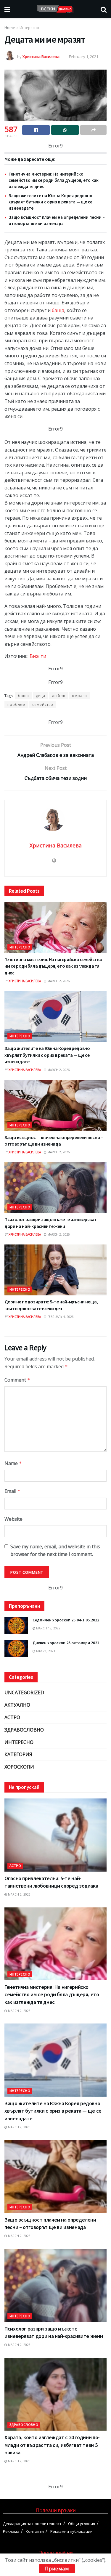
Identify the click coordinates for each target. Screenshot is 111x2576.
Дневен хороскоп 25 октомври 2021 (66, 1643)
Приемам (57, 2569)
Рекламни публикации (71, 2531)
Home (10, 28)
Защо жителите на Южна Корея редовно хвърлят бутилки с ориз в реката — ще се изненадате (50, 202)
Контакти (35, 2531)
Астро (12, 1717)
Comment (17, 1380)
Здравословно (24, 1730)
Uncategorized (24, 1692)
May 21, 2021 (45, 1651)
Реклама (11, 2531)
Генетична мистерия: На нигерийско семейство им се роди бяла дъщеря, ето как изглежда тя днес (54, 180)
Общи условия (82, 2524)
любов (59, 696)
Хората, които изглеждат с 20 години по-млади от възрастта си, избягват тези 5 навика (52, 2445)
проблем (16, 705)
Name (13, 1463)
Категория (18, 1754)
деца (41, 696)
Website (13, 1519)
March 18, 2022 (48, 1628)
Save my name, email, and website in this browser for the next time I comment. (55, 1550)
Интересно (29, 28)
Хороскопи (19, 1767)
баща (58, 310)
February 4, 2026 (60, 1317)
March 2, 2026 (58, 981)
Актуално (17, 1705)
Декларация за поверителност (32, 2524)
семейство (43, 705)
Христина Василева (41, 57)
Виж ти (38, 656)
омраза (79, 696)
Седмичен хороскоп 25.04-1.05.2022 (66, 1620)
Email (12, 1491)
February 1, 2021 (84, 57)
